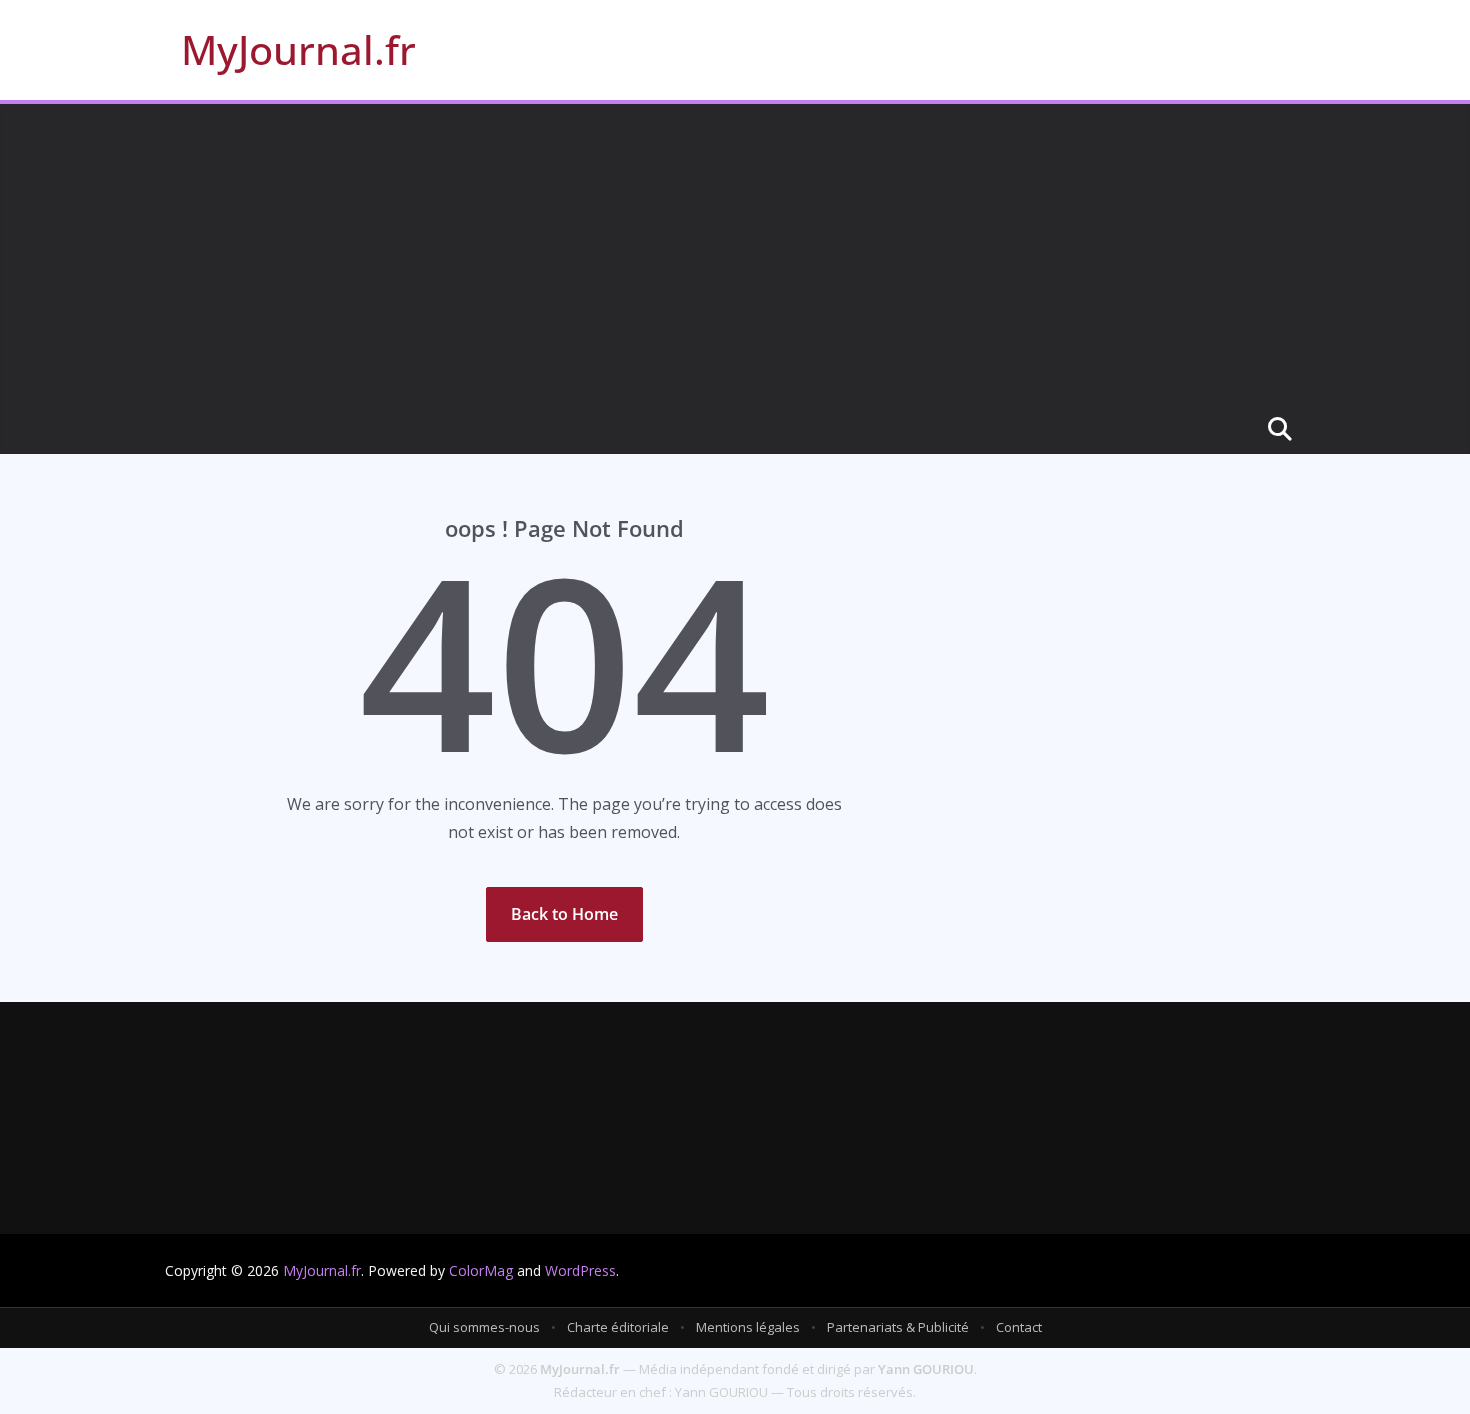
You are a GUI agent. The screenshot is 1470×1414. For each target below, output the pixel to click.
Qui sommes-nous (484, 1327)
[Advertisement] (735, 254)
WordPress (580, 1270)
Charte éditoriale (618, 1327)
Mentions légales (748, 1327)
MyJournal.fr (298, 49)
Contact (1019, 1327)
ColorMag (481, 1270)
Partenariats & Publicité (898, 1327)
